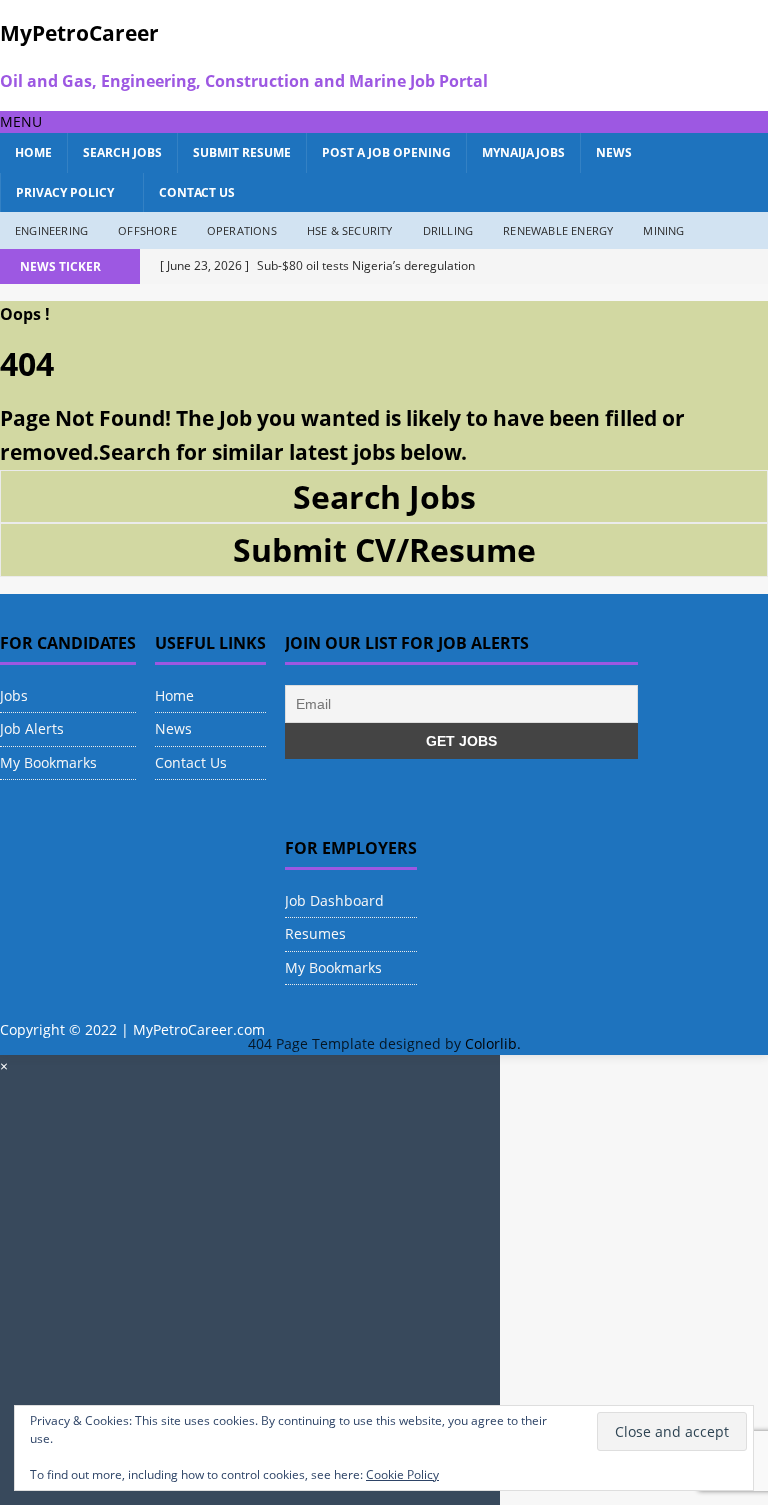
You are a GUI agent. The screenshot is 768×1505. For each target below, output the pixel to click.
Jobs (14, 695)
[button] (21, 121)
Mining (663, 230)
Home (33, 152)
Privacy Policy (65, 192)
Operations (242, 230)
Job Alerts (32, 728)
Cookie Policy (402, 1474)
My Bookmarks (48, 762)
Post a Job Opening (386, 152)
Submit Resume (242, 152)
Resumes (315, 933)
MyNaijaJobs (523, 152)
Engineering (51, 230)
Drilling (448, 230)
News (614, 152)
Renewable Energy (558, 230)
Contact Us (197, 192)
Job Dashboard (334, 900)
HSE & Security (350, 230)
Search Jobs (122, 152)
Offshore (147, 230)
